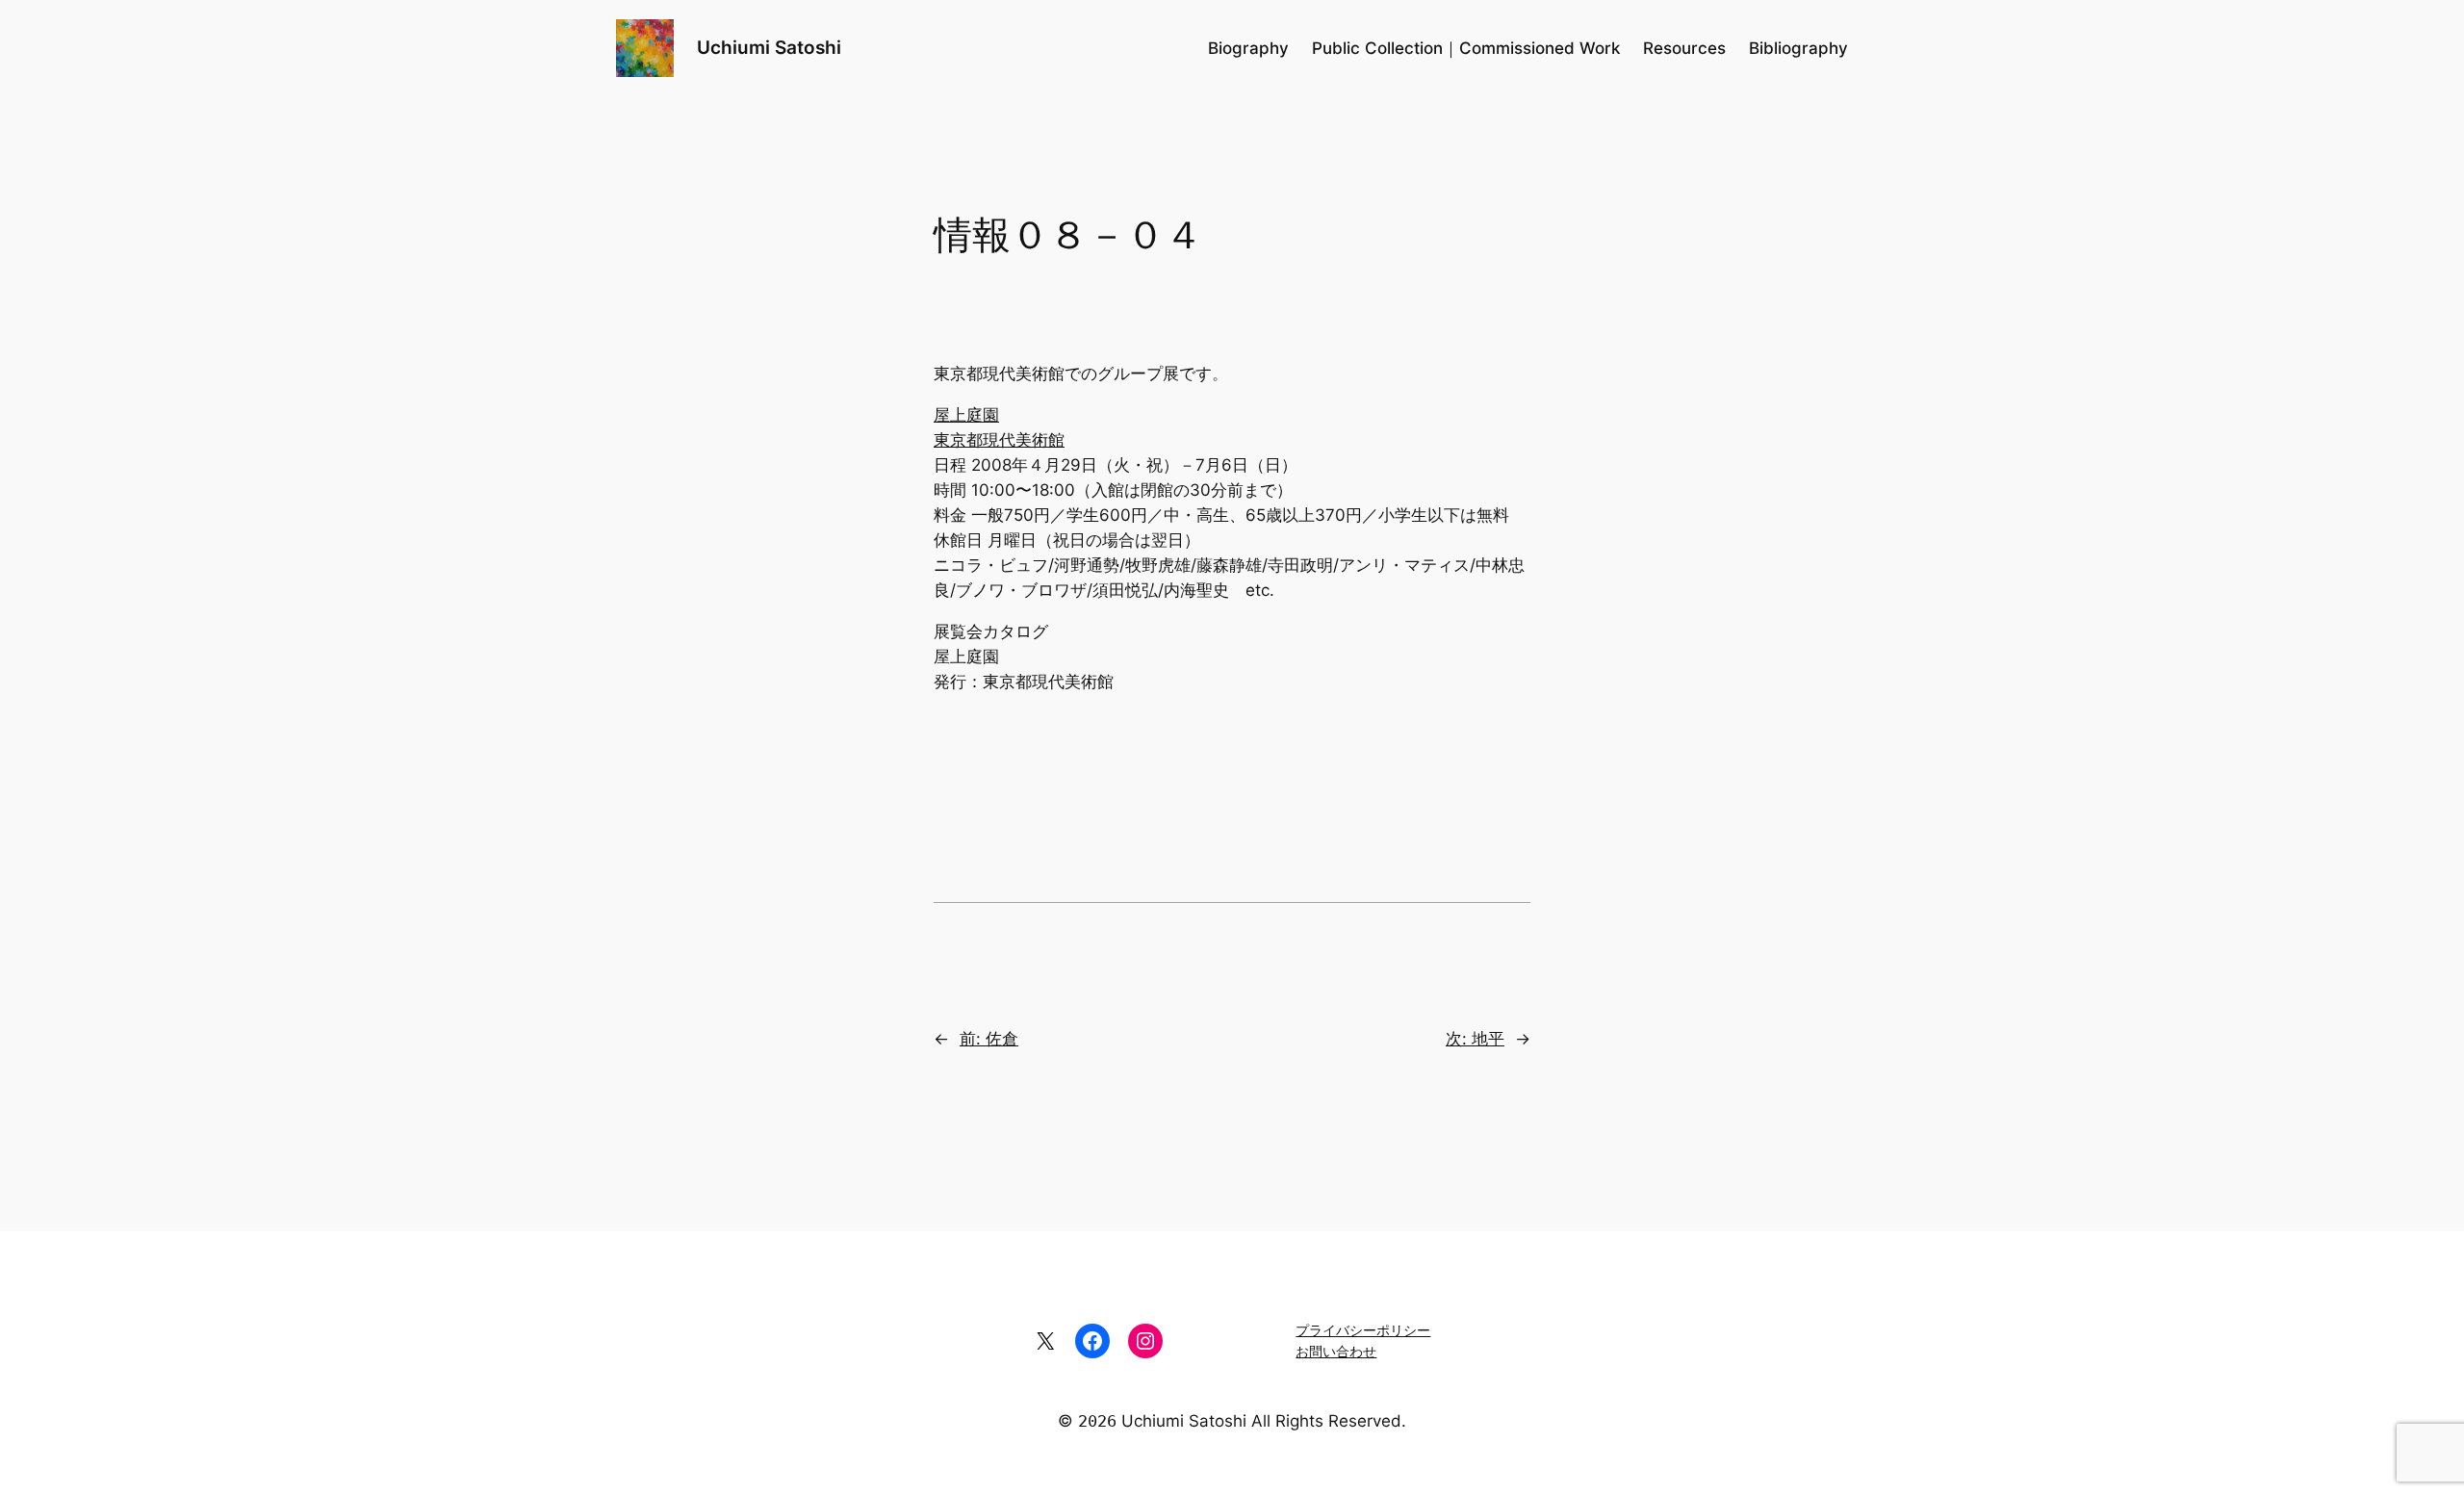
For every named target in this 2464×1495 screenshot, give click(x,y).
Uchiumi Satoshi (769, 47)
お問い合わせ (1336, 1351)
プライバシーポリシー (1363, 1330)
